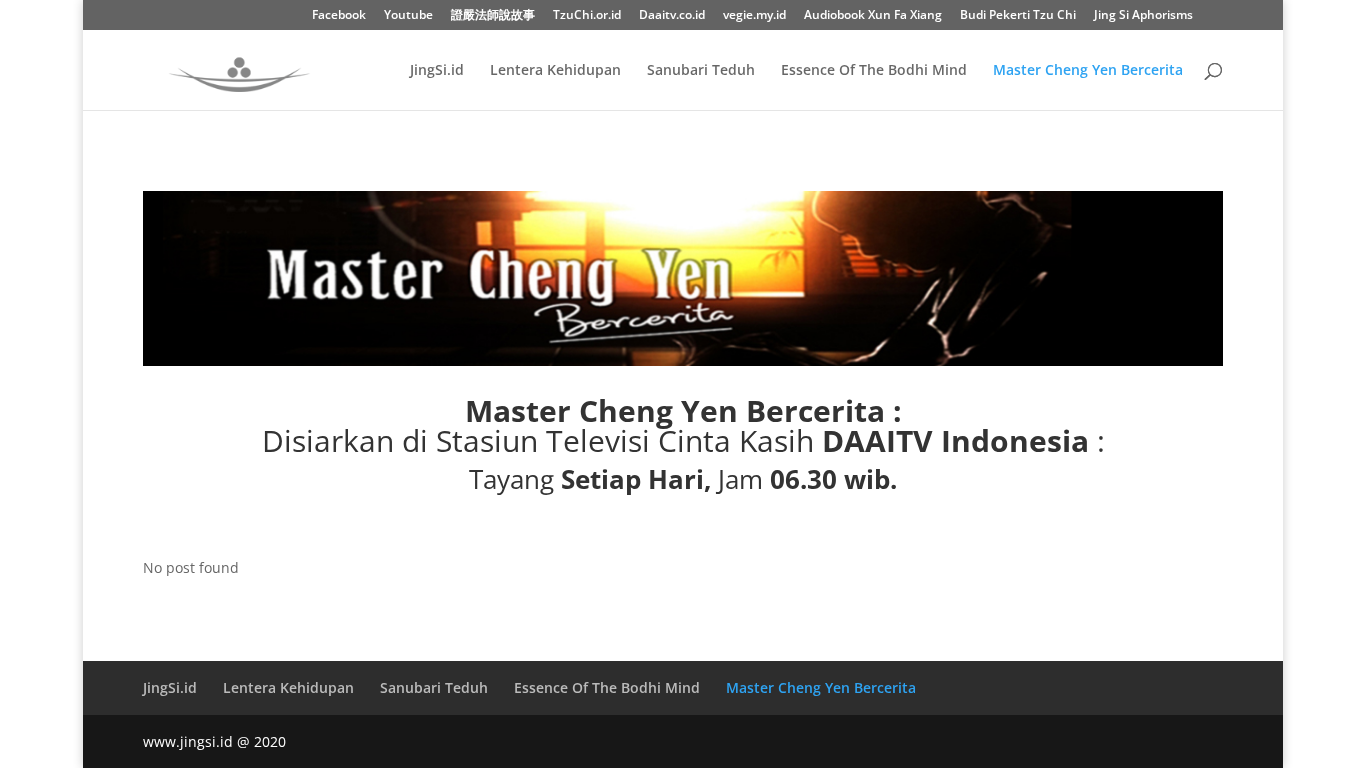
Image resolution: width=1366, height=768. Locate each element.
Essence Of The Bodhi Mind (874, 71)
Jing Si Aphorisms (1143, 16)
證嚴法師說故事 (493, 16)
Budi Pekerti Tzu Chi (1018, 16)
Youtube (408, 16)
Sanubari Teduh (701, 71)
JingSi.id (437, 71)
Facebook (339, 16)
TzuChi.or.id (587, 16)
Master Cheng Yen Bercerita (1088, 71)
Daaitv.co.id (672, 16)
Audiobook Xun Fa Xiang (873, 16)
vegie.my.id (754, 16)
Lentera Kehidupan (555, 71)
